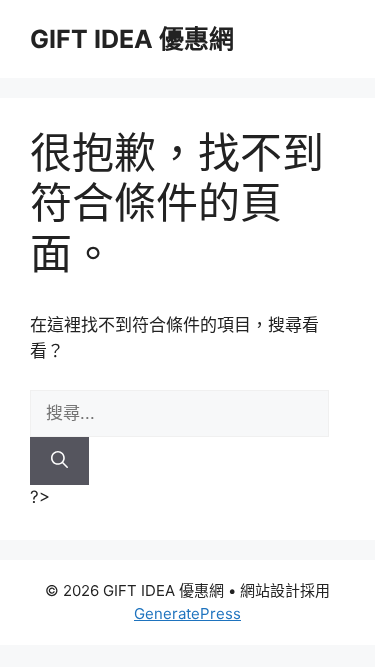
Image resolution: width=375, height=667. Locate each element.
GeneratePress (187, 613)
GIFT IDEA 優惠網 (132, 39)
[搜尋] (59, 461)
